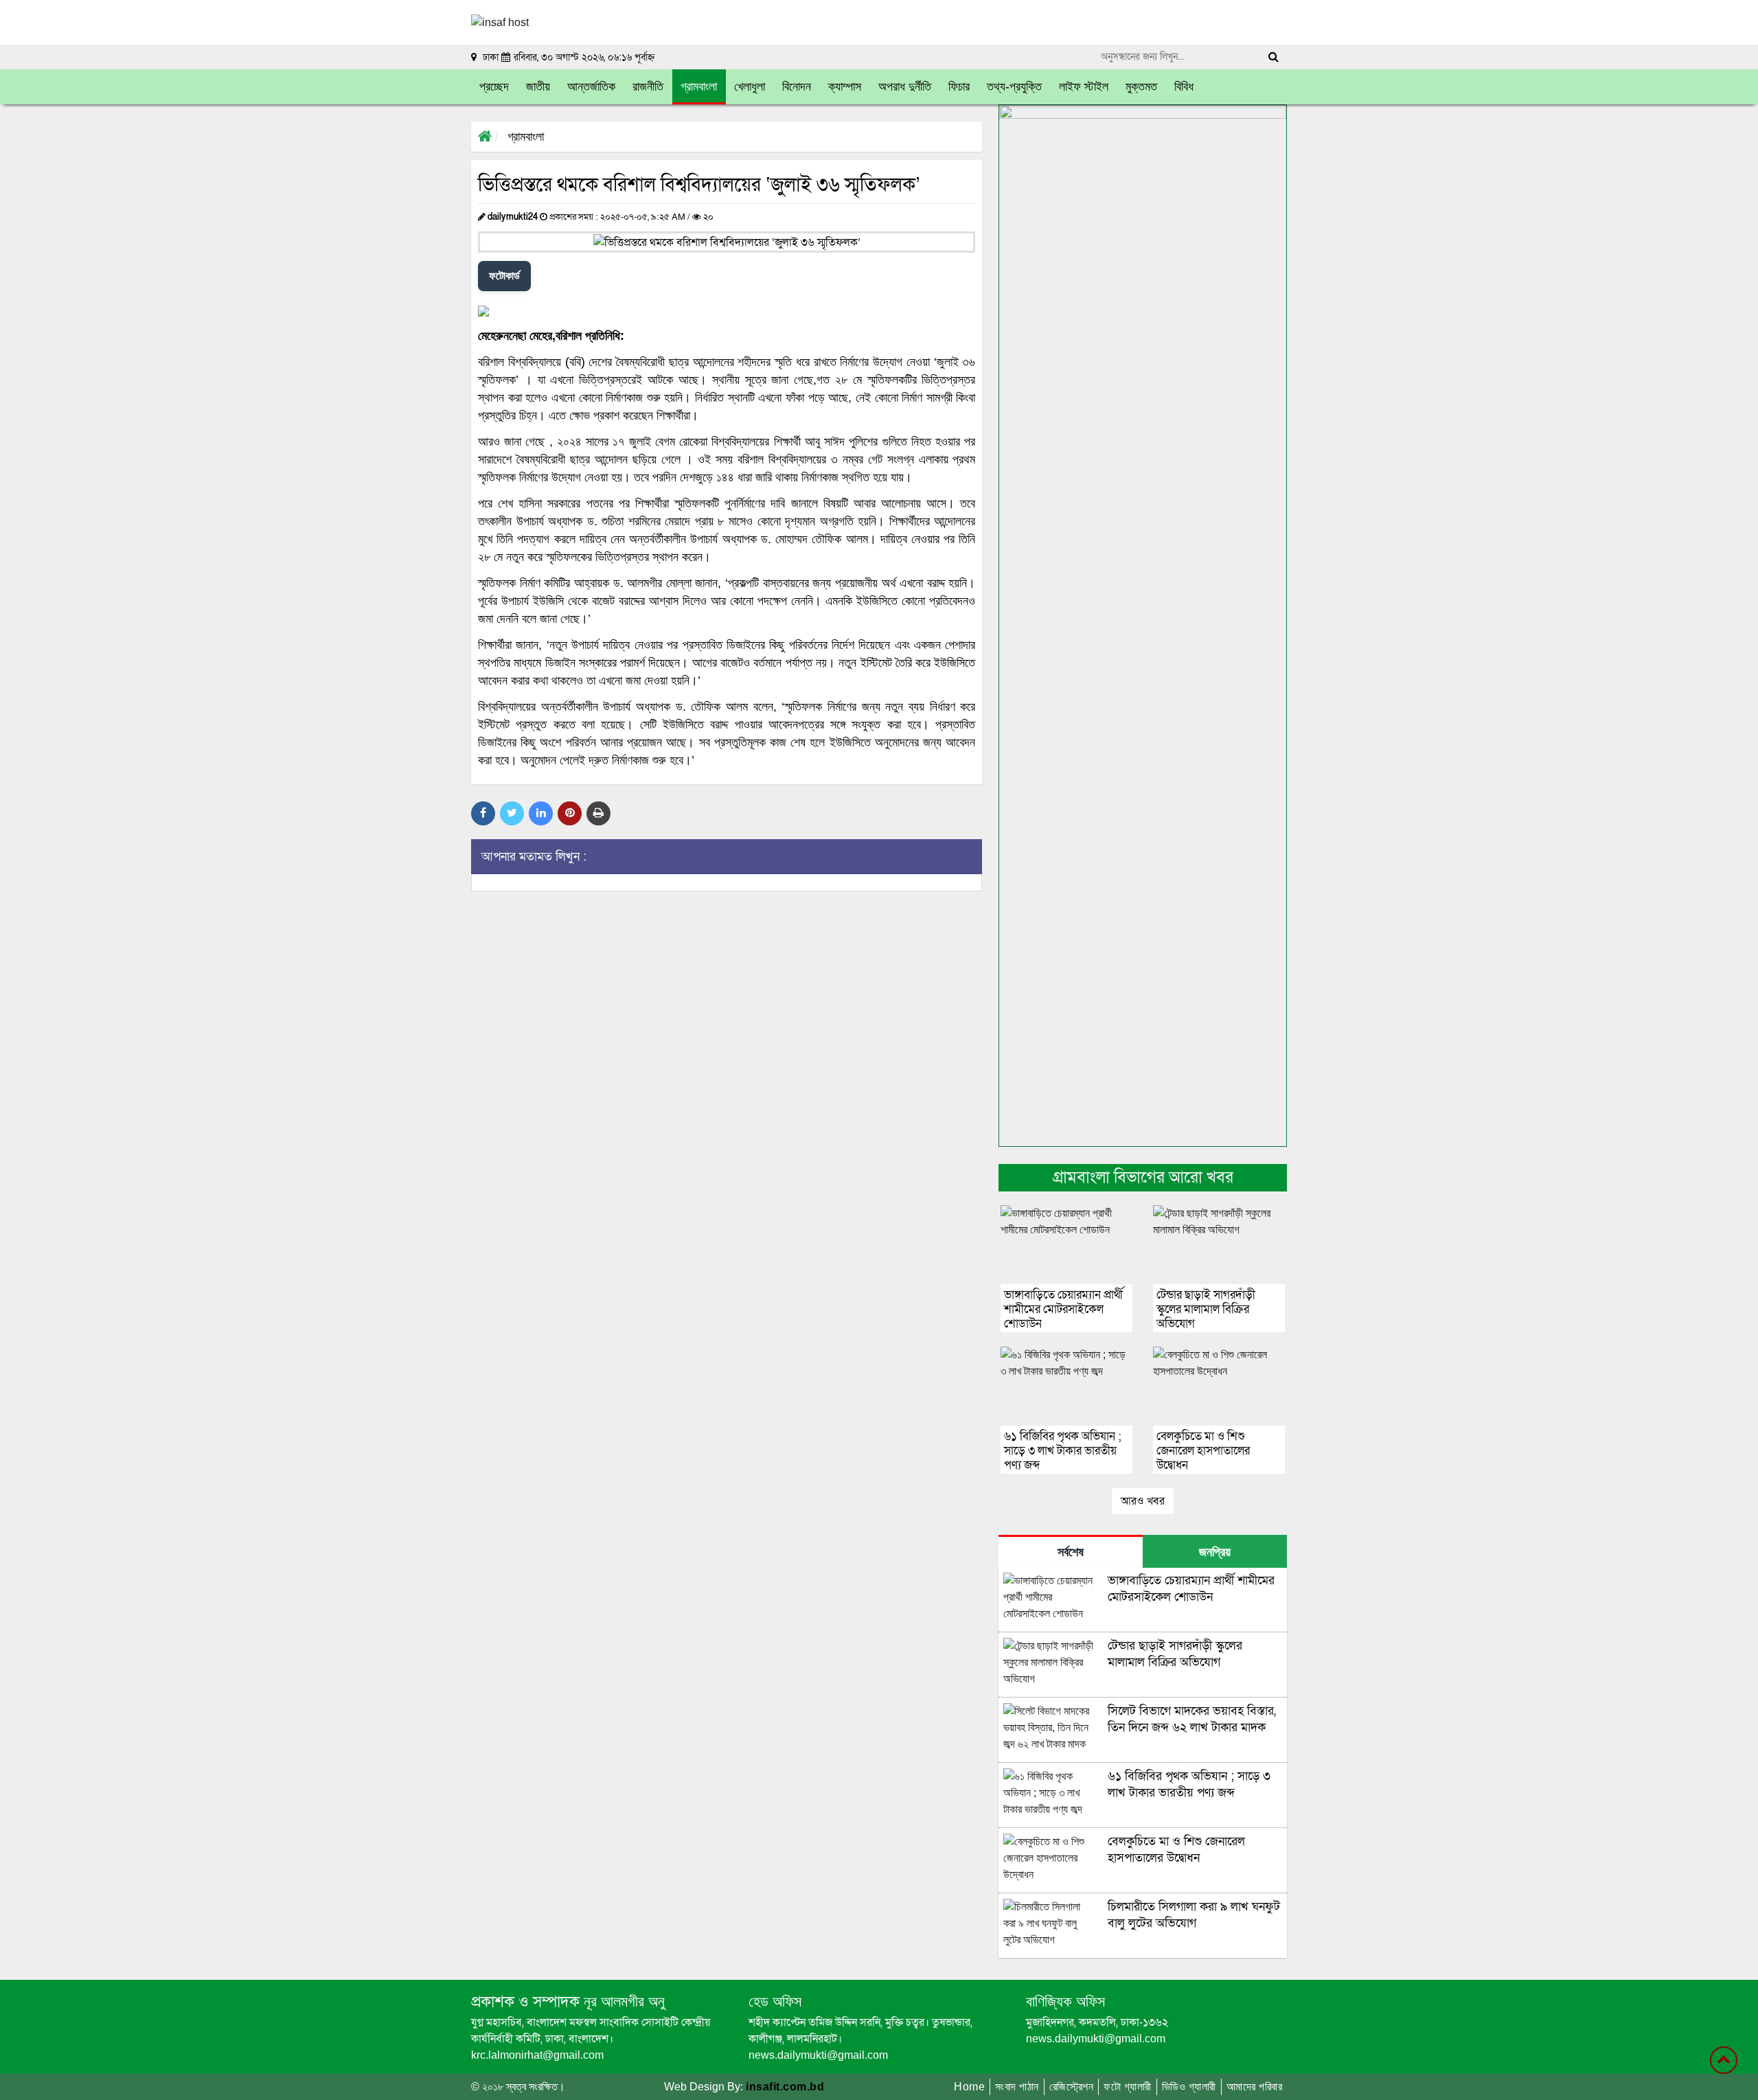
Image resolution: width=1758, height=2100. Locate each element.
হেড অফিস (775, 2001)
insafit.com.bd (785, 2087)
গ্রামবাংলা (526, 137)
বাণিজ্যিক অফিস (1065, 2001)
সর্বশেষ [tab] (1071, 1552)
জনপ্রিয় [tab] (1215, 1552)
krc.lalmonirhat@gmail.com (537, 2055)
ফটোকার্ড (504, 276)
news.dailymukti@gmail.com (818, 2055)
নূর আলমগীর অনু (622, 2001)
